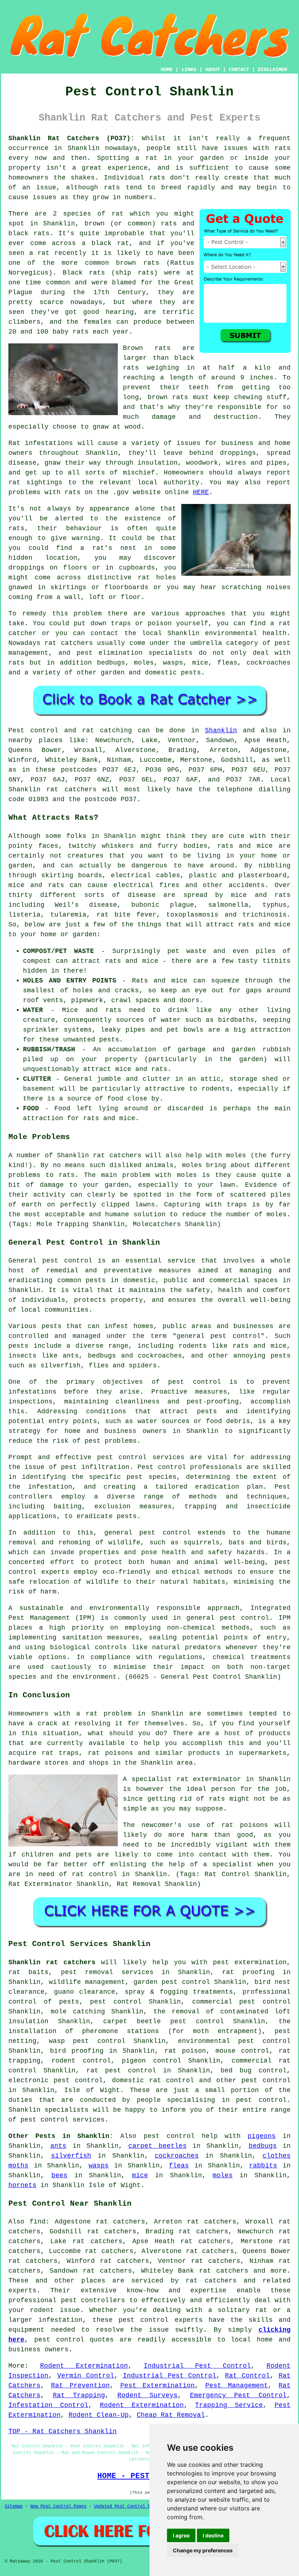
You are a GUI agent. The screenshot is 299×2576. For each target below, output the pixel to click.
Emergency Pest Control (238, 2395)
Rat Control (247, 2376)
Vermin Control (86, 2376)
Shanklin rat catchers (52, 1962)
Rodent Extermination (84, 2366)
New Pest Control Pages (58, 2506)
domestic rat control (153, 2080)
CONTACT (239, 70)
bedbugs (263, 2146)
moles (223, 2175)
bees (59, 2175)
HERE (201, 492)
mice (140, 2175)
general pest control (219, 1336)
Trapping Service (229, 2405)
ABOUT (213, 70)
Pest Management (237, 2386)
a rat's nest (108, 548)
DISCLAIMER (272, 70)
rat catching (107, 730)
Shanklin (221, 730)
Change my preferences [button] (203, 2550)
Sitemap (14, 2506)
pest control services (141, 1457)
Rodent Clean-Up (99, 2415)
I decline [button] (213, 2535)
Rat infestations (41, 443)
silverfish (71, 2156)
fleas (179, 2166)
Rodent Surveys (148, 2395)
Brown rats (147, 348)
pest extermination (250, 1962)
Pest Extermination (158, 2386)
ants (58, 2146)
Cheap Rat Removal (171, 2415)
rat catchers (69, 643)
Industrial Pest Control (197, 2366)
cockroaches (177, 2156)
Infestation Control (48, 2405)
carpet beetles (157, 2146)
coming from (30, 597)
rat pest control (121, 2071)
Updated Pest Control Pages (127, 2506)
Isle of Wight (92, 2090)
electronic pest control (56, 2080)
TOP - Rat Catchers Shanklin (63, 2431)
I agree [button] (181, 2535)
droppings (26, 568)
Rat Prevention (80, 2386)
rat (118, 214)
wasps (99, 2166)
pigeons (262, 2136)
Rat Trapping (79, 2395)
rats (283, 148)
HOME (167, 70)
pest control (266, 2080)
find (38, 2222)
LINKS (189, 70)
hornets (22, 2185)
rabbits (263, 2166)
